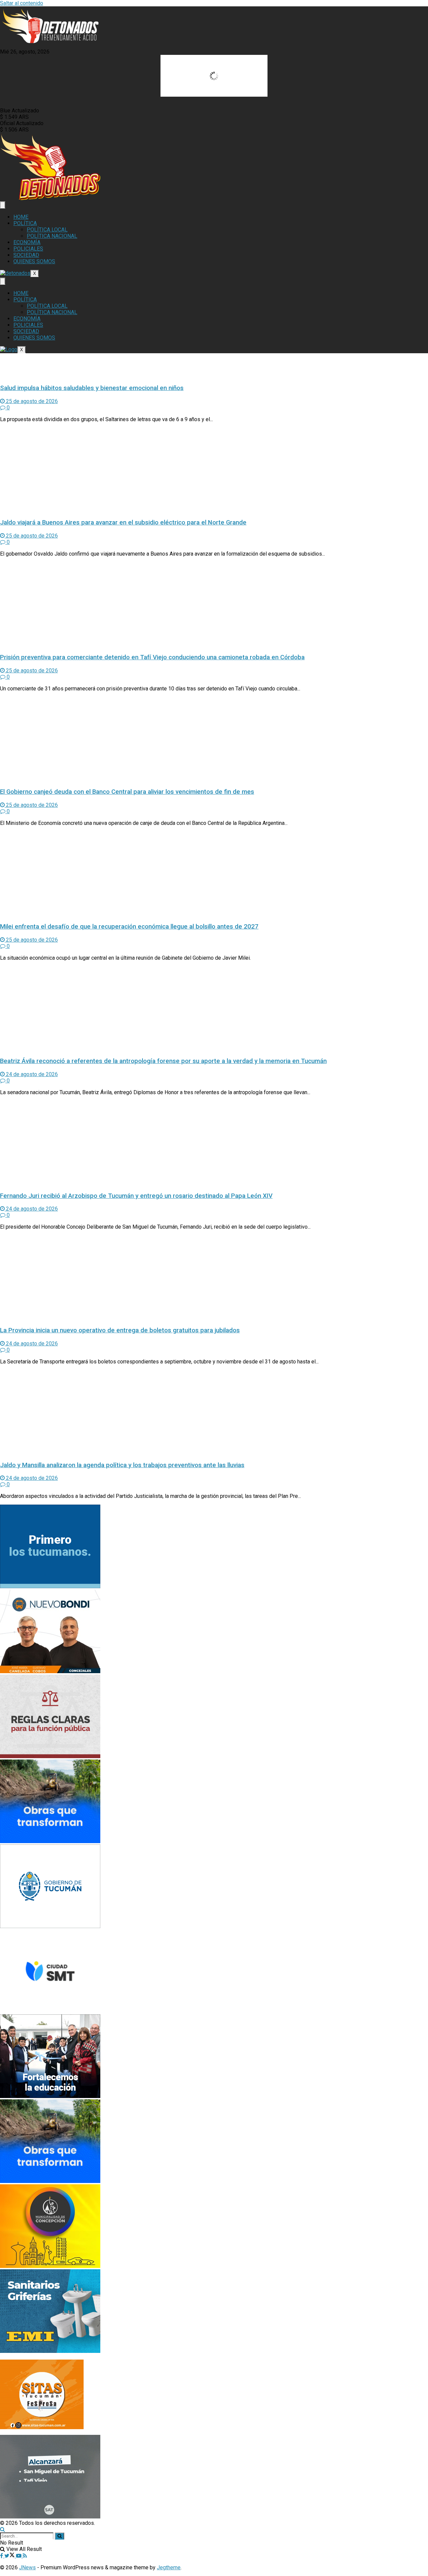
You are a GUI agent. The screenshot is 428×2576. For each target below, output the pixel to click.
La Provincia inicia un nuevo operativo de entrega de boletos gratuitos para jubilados (120, 1330)
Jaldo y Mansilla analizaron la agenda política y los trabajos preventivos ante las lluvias (122, 1465)
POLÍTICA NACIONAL (52, 236)
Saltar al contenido (22, 3)
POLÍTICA (25, 223)
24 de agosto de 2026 (31, 1074)
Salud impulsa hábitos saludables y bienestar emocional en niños (92, 388)
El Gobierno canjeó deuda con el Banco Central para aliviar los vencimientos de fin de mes (127, 792)
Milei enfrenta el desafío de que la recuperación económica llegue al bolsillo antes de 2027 (129, 927)
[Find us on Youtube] (19, 2556)
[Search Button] (3, 2529)
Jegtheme (169, 2567)
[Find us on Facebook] (2, 2556)
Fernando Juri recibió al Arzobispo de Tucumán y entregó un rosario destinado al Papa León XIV (136, 1196)
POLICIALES (28, 249)
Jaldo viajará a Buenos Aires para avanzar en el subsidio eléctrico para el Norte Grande (123, 522)
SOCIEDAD (26, 255)
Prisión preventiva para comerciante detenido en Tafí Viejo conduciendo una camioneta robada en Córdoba (152, 657)
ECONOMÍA (27, 242)
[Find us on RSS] (25, 2556)
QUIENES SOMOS (34, 261)
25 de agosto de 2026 (31, 401)
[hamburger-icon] (3, 205)
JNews (27, 2567)
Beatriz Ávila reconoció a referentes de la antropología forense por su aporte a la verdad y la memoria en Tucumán (163, 1061)
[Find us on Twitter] (10, 2556)
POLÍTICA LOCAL (47, 230)
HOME (21, 217)
